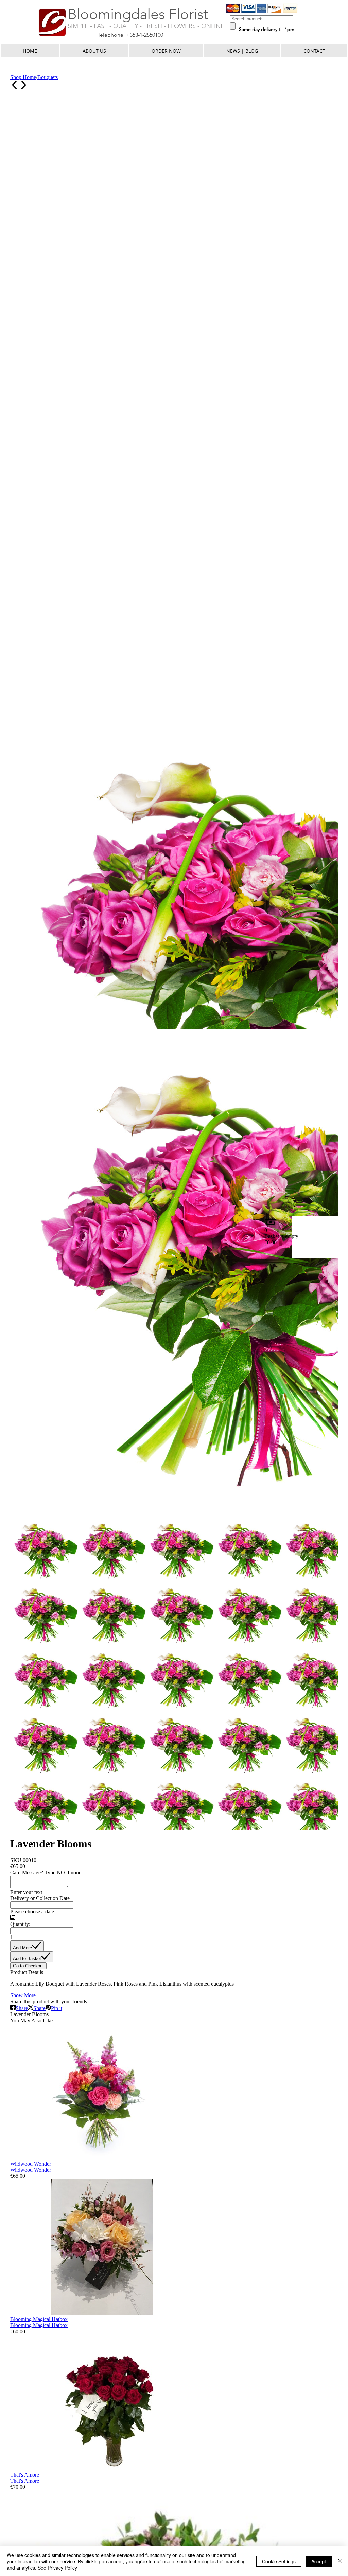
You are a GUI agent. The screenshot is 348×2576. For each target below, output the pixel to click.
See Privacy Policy (57, 2568)
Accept (319, 2561)
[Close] (340, 2561)
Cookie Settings (279, 2561)
